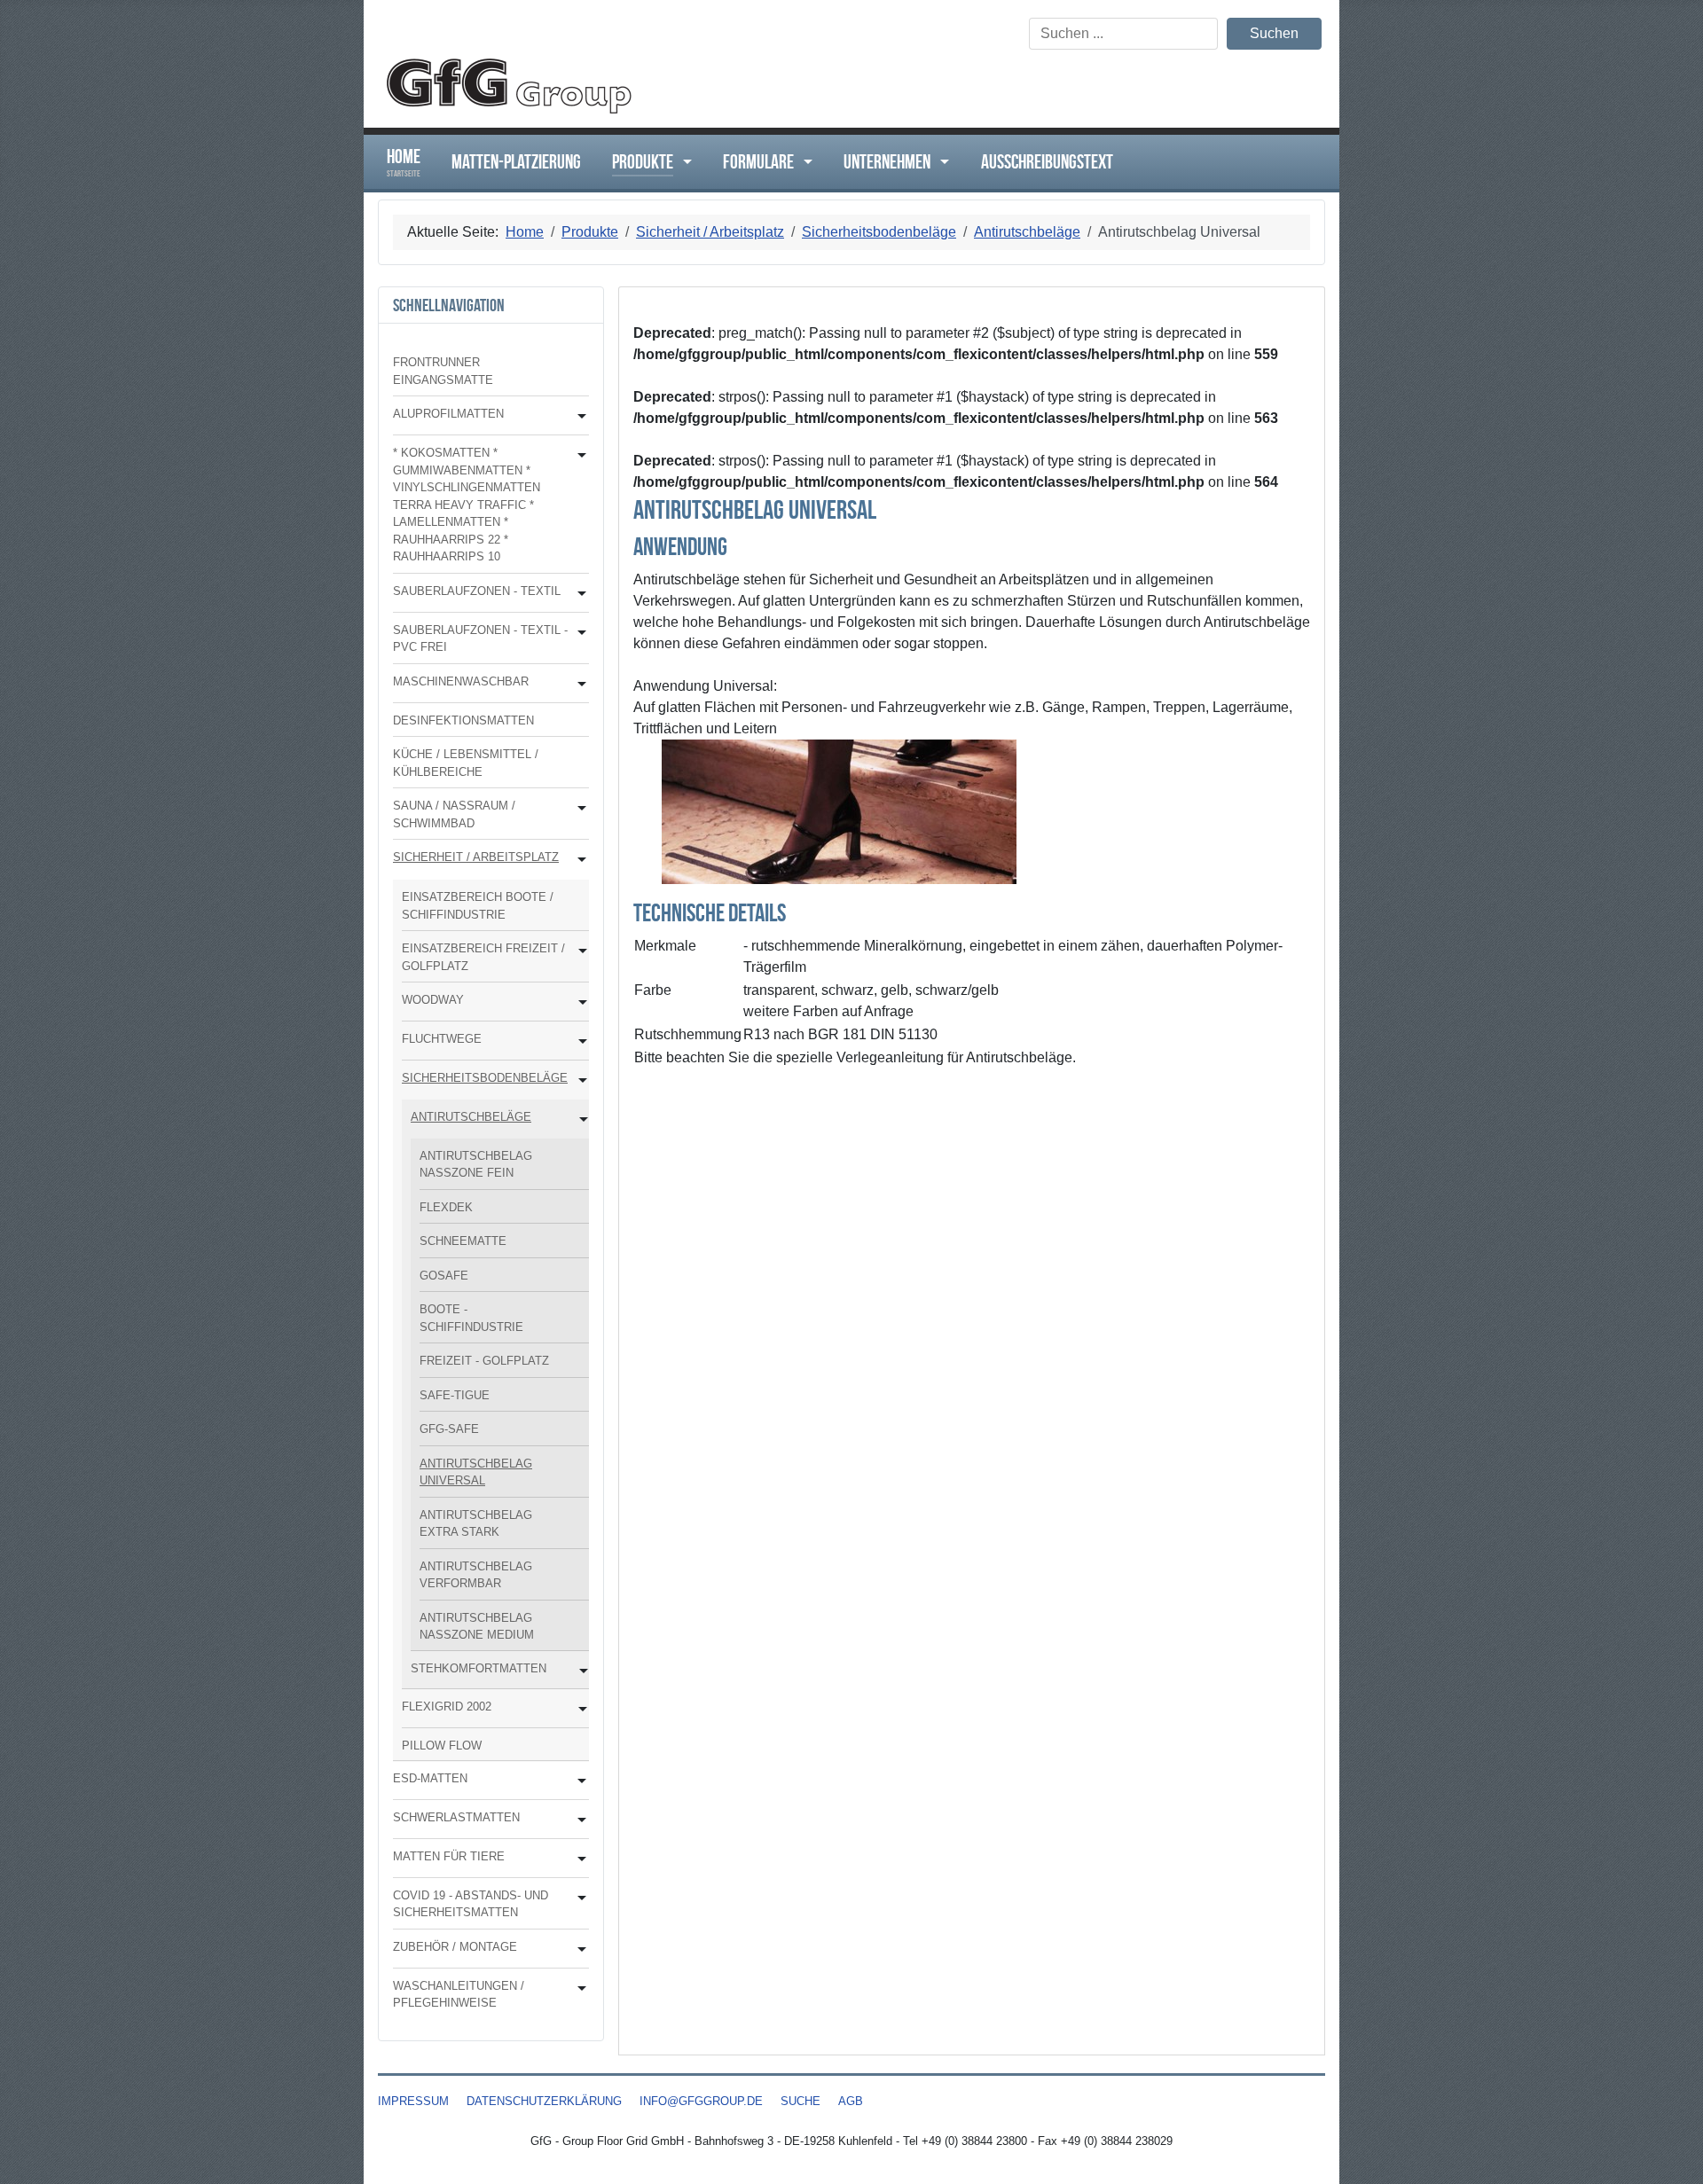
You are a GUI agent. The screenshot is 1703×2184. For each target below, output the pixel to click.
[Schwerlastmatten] (578, 1820)
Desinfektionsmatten (463, 720)
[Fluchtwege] (579, 1041)
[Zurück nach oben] (1672, 2151)
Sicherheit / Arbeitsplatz (476, 857)
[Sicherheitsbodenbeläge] (579, 1080)
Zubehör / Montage (455, 1947)
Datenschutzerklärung (544, 2101)
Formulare (758, 161)
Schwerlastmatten (456, 1817)
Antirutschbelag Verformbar (476, 1575)
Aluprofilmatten (448, 414)
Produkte (643, 161)
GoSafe (444, 1276)
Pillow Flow (442, 1746)
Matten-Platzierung (516, 161)
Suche (800, 2101)
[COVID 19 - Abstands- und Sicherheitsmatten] (578, 1898)
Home (404, 162)
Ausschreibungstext (1047, 161)
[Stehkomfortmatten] (580, 1671)
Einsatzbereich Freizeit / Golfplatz (483, 957)
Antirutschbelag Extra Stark (476, 1524)
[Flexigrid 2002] (579, 1709)
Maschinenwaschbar (461, 681)
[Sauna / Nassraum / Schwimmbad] (578, 808)
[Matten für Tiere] (578, 1859)
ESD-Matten (430, 1778)
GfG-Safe (449, 1429)
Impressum (413, 2101)
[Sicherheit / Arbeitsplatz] (578, 860)
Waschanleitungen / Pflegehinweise (459, 1995)
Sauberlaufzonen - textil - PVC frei (480, 639)
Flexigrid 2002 (447, 1706)
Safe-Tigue (455, 1395)
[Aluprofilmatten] (578, 416)
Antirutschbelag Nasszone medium (477, 1627)
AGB (851, 2101)
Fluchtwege (442, 1039)
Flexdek (446, 1207)
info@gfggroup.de (701, 2101)
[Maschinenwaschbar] (578, 684)
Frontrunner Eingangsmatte (443, 371)
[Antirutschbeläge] (580, 1119)
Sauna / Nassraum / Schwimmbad (454, 814)
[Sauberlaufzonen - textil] (578, 594)
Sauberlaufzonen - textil (477, 591)
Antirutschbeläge (471, 1117)
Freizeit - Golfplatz (484, 1361)
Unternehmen (887, 161)
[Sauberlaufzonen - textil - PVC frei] (578, 633)
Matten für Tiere (449, 1856)
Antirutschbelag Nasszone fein (476, 1165)
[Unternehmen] (940, 162)
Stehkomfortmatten (479, 1668)
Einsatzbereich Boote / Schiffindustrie (478, 906)
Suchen (1274, 33)
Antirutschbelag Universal (476, 1472)
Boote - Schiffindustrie (471, 1318)
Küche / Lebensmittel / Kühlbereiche (466, 763)
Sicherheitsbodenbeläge (485, 1078)
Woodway (433, 1000)
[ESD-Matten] (578, 1781)
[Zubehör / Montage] (578, 1949)
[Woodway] (579, 1002)
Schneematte (463, 1241)
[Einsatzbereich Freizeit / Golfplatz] (579, 951)
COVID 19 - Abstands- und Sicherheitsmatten (471, 1904)
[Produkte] (683, 162)
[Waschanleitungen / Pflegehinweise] (578, 1988)
